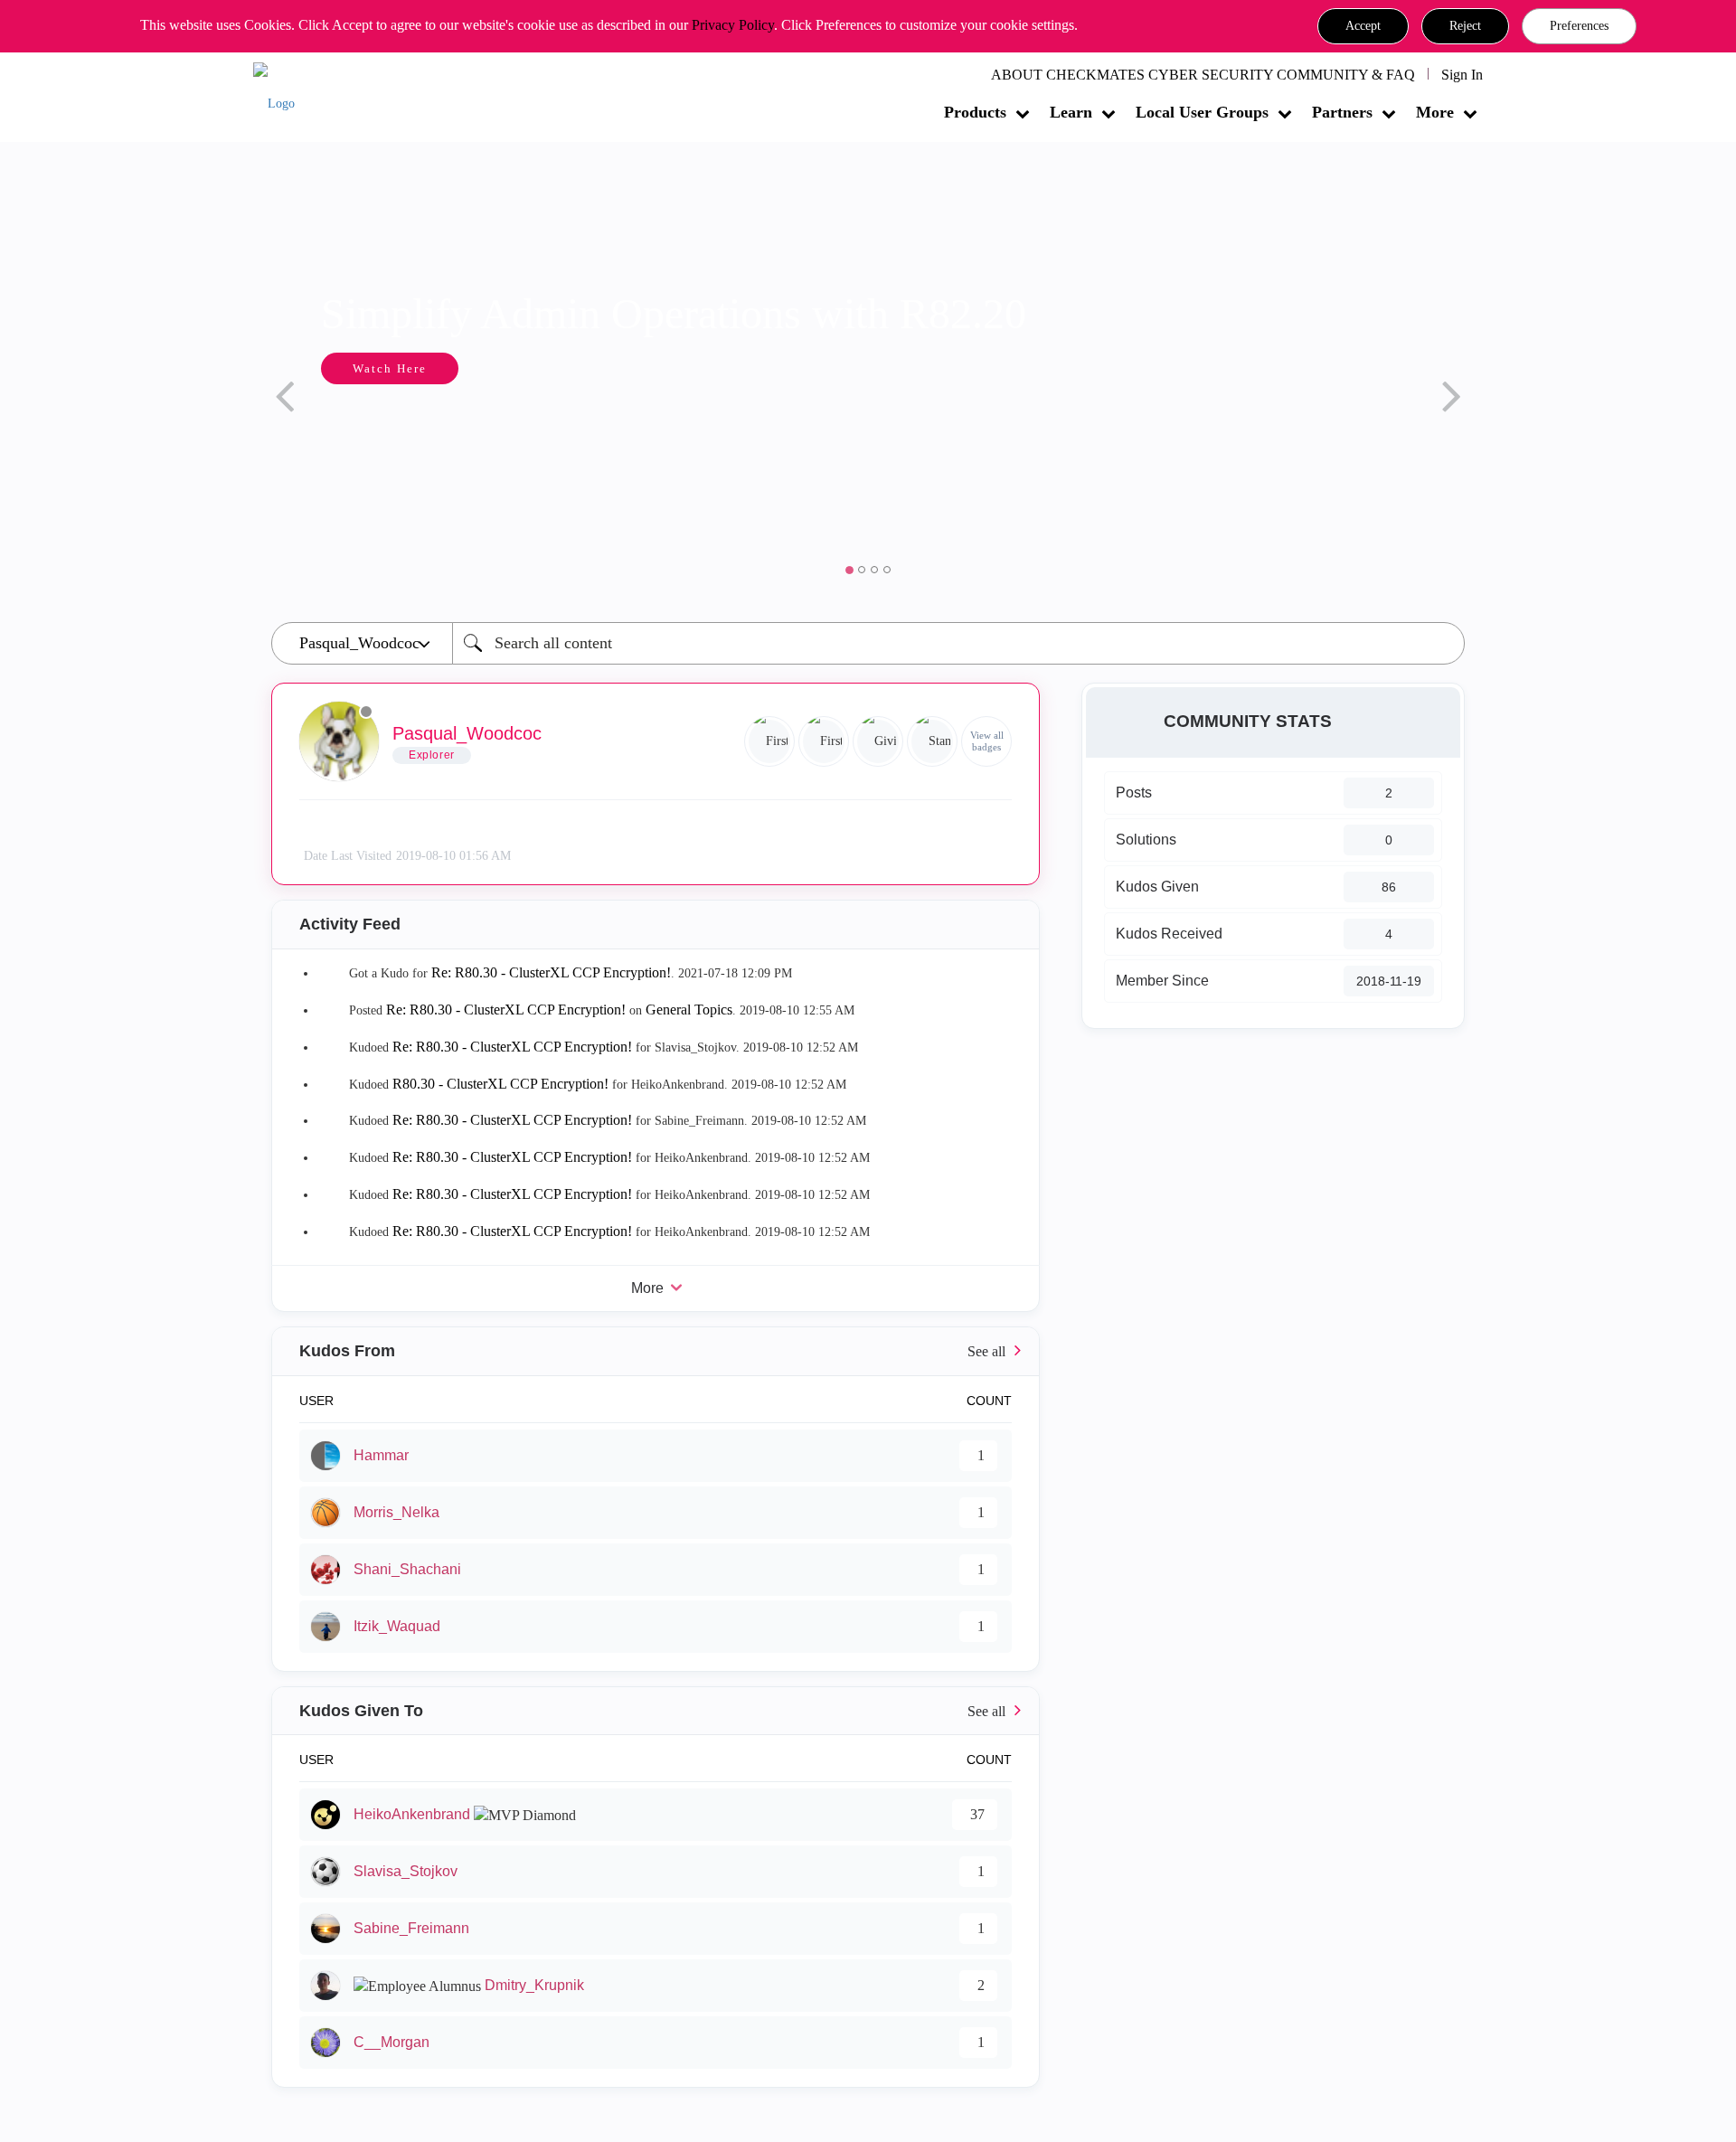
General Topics (689, 1010)
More (1435, 112)
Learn (1071, 112)
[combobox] (958, 643)
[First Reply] (769, 741)
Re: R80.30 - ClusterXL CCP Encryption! (551, 972)
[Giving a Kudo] (878, 741)
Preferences (1579, 26)
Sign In (1462, 75)
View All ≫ (656, 1351)
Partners (1342, 112)
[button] (1363, 26)
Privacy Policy (733, 25)
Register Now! (802, 424)
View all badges (987, 741)
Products (975, 112)
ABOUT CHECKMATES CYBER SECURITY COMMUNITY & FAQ (1203, 75)
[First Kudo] (824, 741)
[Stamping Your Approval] (932, 741)
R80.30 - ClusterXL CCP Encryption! (500, 1084)
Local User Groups (1202, 112)
